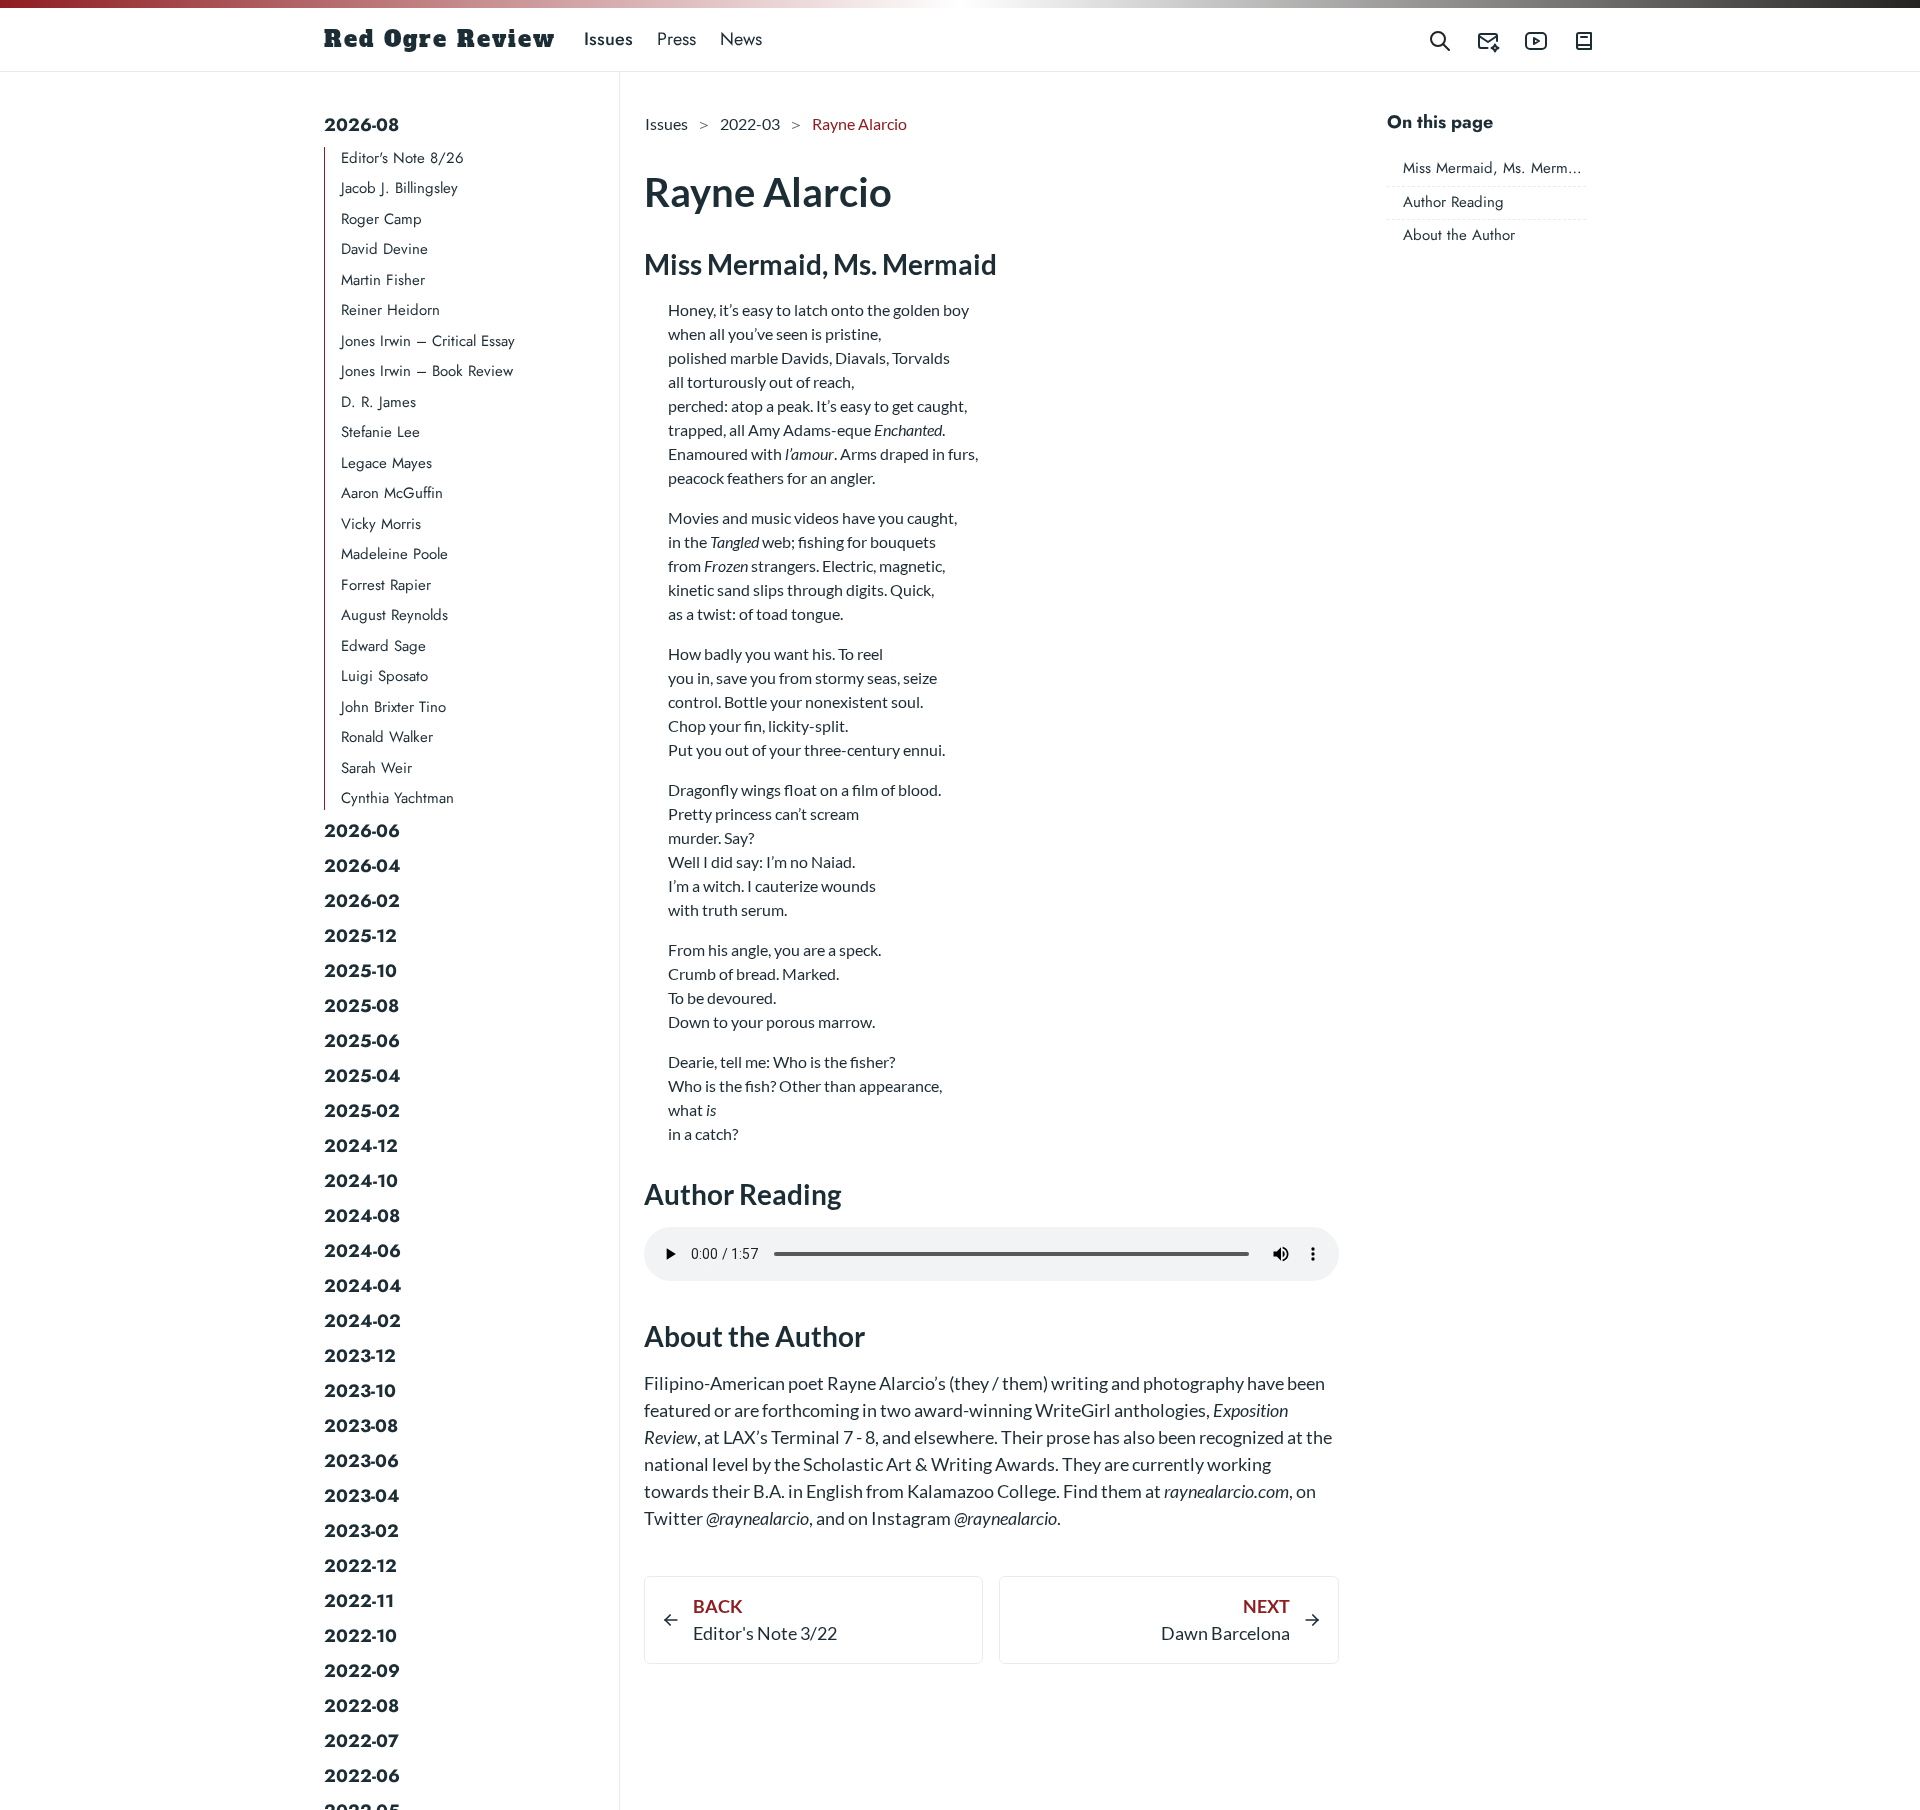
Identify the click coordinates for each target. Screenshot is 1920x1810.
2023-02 (361, 1531)
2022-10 (360, 1636)
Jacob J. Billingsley (399, 189)
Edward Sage (383, 646)
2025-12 (360, 936)
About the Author (1459, 236)
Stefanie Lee (380, 433)
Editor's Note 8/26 (402, 158)
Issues (608, 39)
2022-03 (750, 123)
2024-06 (362, 1251)
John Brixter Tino (393, 707)
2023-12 (360, 1356)
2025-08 (361, 1006)
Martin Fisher (383, 280)
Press (676, 39)
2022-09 (362, 1671)
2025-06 (362, 1041)
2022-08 (361, 1706)
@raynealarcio (757, 1518)
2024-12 (361, 1146)
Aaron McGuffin (392, 494)
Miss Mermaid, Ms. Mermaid (1495, 169)
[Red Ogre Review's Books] (1572, 39)
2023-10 (360, 1391)
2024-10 (361, 1181)
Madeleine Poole (394, 555)
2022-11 (359, 1601)
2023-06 (361, 1461)
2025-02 (362, 1111)
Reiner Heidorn (390, 311)
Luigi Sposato (384, 677)
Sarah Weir (376, 768)
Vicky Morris (381, 524)
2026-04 (362, 866)
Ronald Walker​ (387, 738)
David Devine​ (384, 250)
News (741, 39)
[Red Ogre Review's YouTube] (1524, 39)
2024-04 (363, 1286)
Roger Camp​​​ (381, 219)
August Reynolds (394, 616)
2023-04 (362, 1496)
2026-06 (362, 831)
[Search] (1440, 39)
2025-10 (360, 971)
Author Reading (1453, 202)
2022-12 (360, 1566)
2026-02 (362, 901)
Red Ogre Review (440, 39)
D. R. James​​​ (378, 402)
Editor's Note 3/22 (765, 1633)
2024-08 (362, 1216)
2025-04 (362, 1076)
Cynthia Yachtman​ (397, 799)
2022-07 (361, 1741)
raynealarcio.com (1226, 1491)
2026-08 (361, 125)
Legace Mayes (386, 463)
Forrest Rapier (386, 585)
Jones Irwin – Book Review (427, 372)
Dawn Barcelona (1225, 1633)
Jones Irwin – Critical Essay (428, 341)
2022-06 (362, 1776)
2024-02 (362, 1321)
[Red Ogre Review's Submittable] (1476, 39)
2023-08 (361, 1426)
